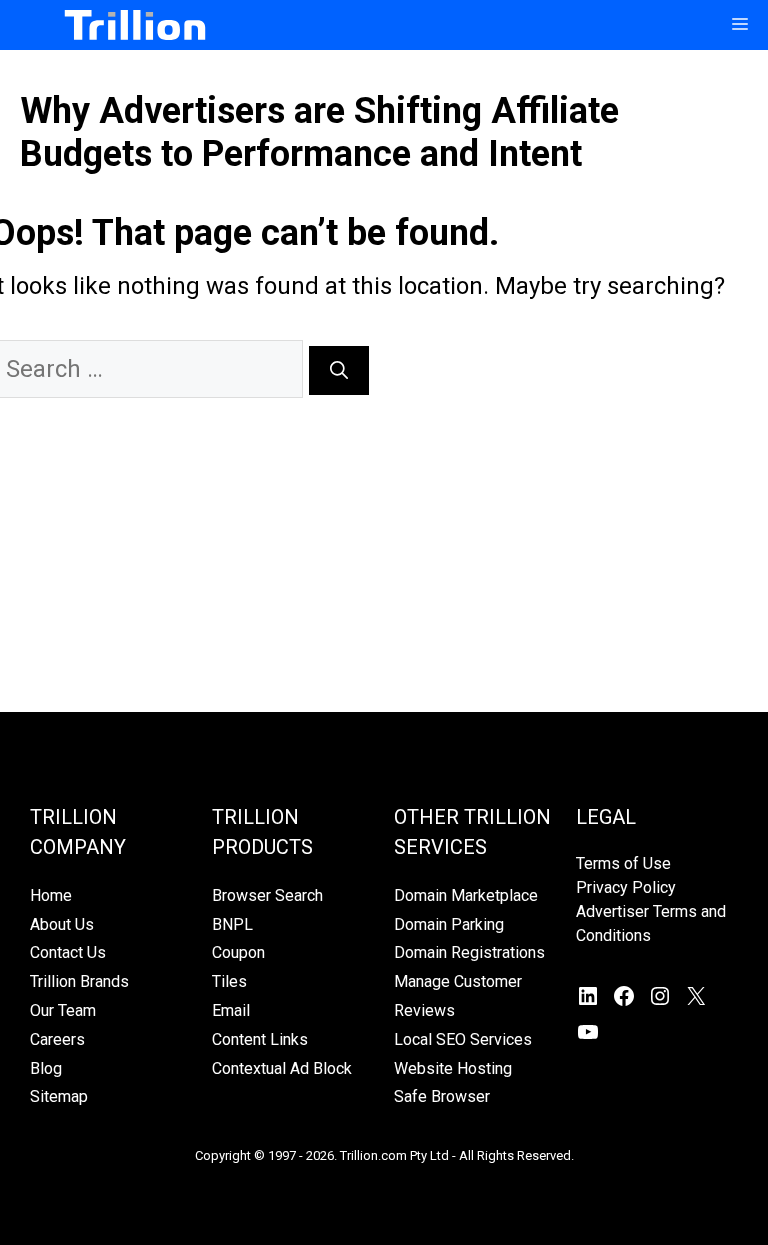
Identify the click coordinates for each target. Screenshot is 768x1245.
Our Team (63, 1010)
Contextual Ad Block (282, 1068)
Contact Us (68, 952)
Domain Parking (449, 924)
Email (231, 1010)
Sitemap (59, 1096)
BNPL (232, 924)
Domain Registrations (469, 952)
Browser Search (267, 895)
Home (51, 895)
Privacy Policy (626, 887)
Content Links (260, 1039)
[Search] (339, 370)
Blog (46, 1068)
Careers (57, 1039)
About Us (62, 924)
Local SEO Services (463, 1039)
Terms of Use (623, 863)
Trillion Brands (79, 981)
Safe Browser (442, 1096)
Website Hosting (453, 1068)
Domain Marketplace (466, 895)
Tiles (229, 981)
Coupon (238, 952)
